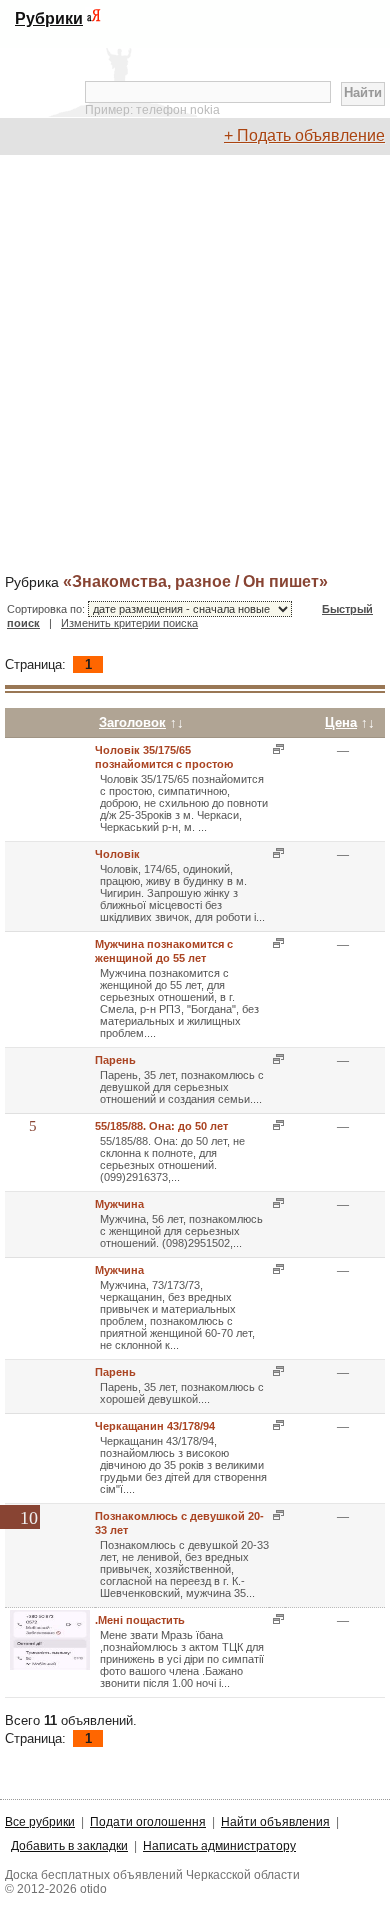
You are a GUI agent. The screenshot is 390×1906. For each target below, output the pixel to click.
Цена (341, 722)
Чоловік (117, 854)
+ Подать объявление (304, 135)
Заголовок (132, 722)
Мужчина (119, 1204)
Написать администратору (219, 1846)
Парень (115, 1060)
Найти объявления (275, 1822)
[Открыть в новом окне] (276, 749)
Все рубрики (40, 1822)
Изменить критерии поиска (129, 623)
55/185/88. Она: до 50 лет (161, 1126)
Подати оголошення (148, 1822)
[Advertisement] (195, 365)
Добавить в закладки (69, 1846)
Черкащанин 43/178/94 (155, 1426)
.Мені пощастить (140, 1620)
